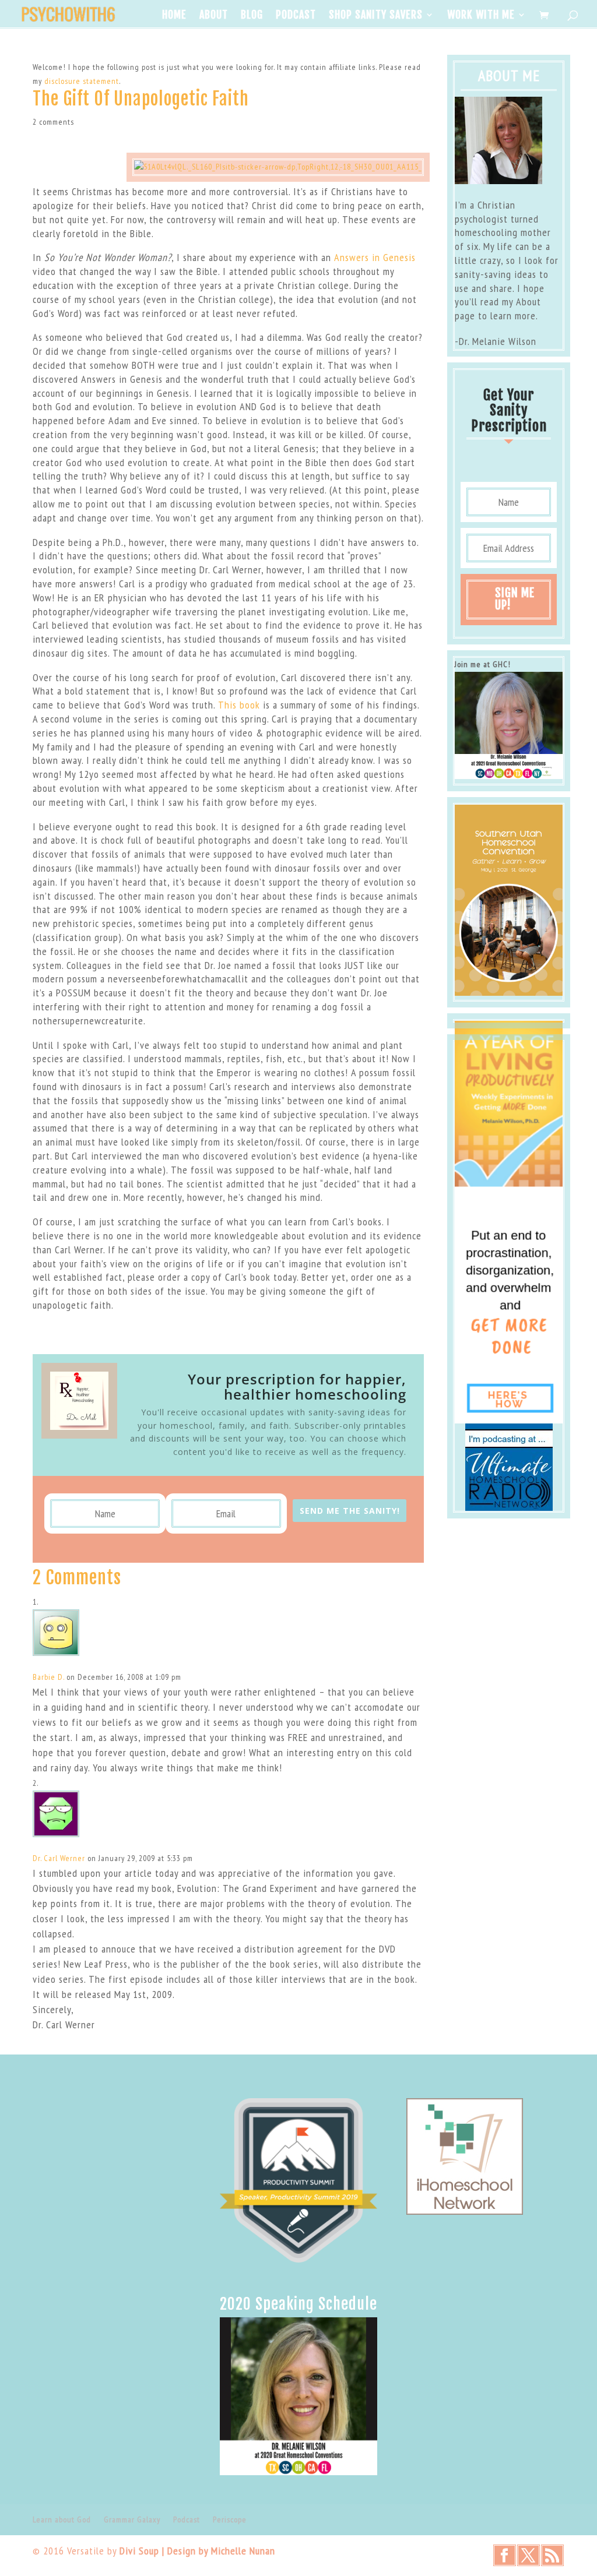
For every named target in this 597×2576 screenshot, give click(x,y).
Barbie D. (48, 1677)
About (214, 16)
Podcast (296, 16)
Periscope (230, 2519)
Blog (252, 16)
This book (239, 705)
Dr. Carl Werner (59, 1858)
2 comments (53, 122)
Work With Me (481, 16)
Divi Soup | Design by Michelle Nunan (197, 2551)
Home (174, 16)
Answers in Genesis (375, 257)
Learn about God (62, 2519)
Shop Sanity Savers (376, 16)
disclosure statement (82, 81)
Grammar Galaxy (132, 2519)
